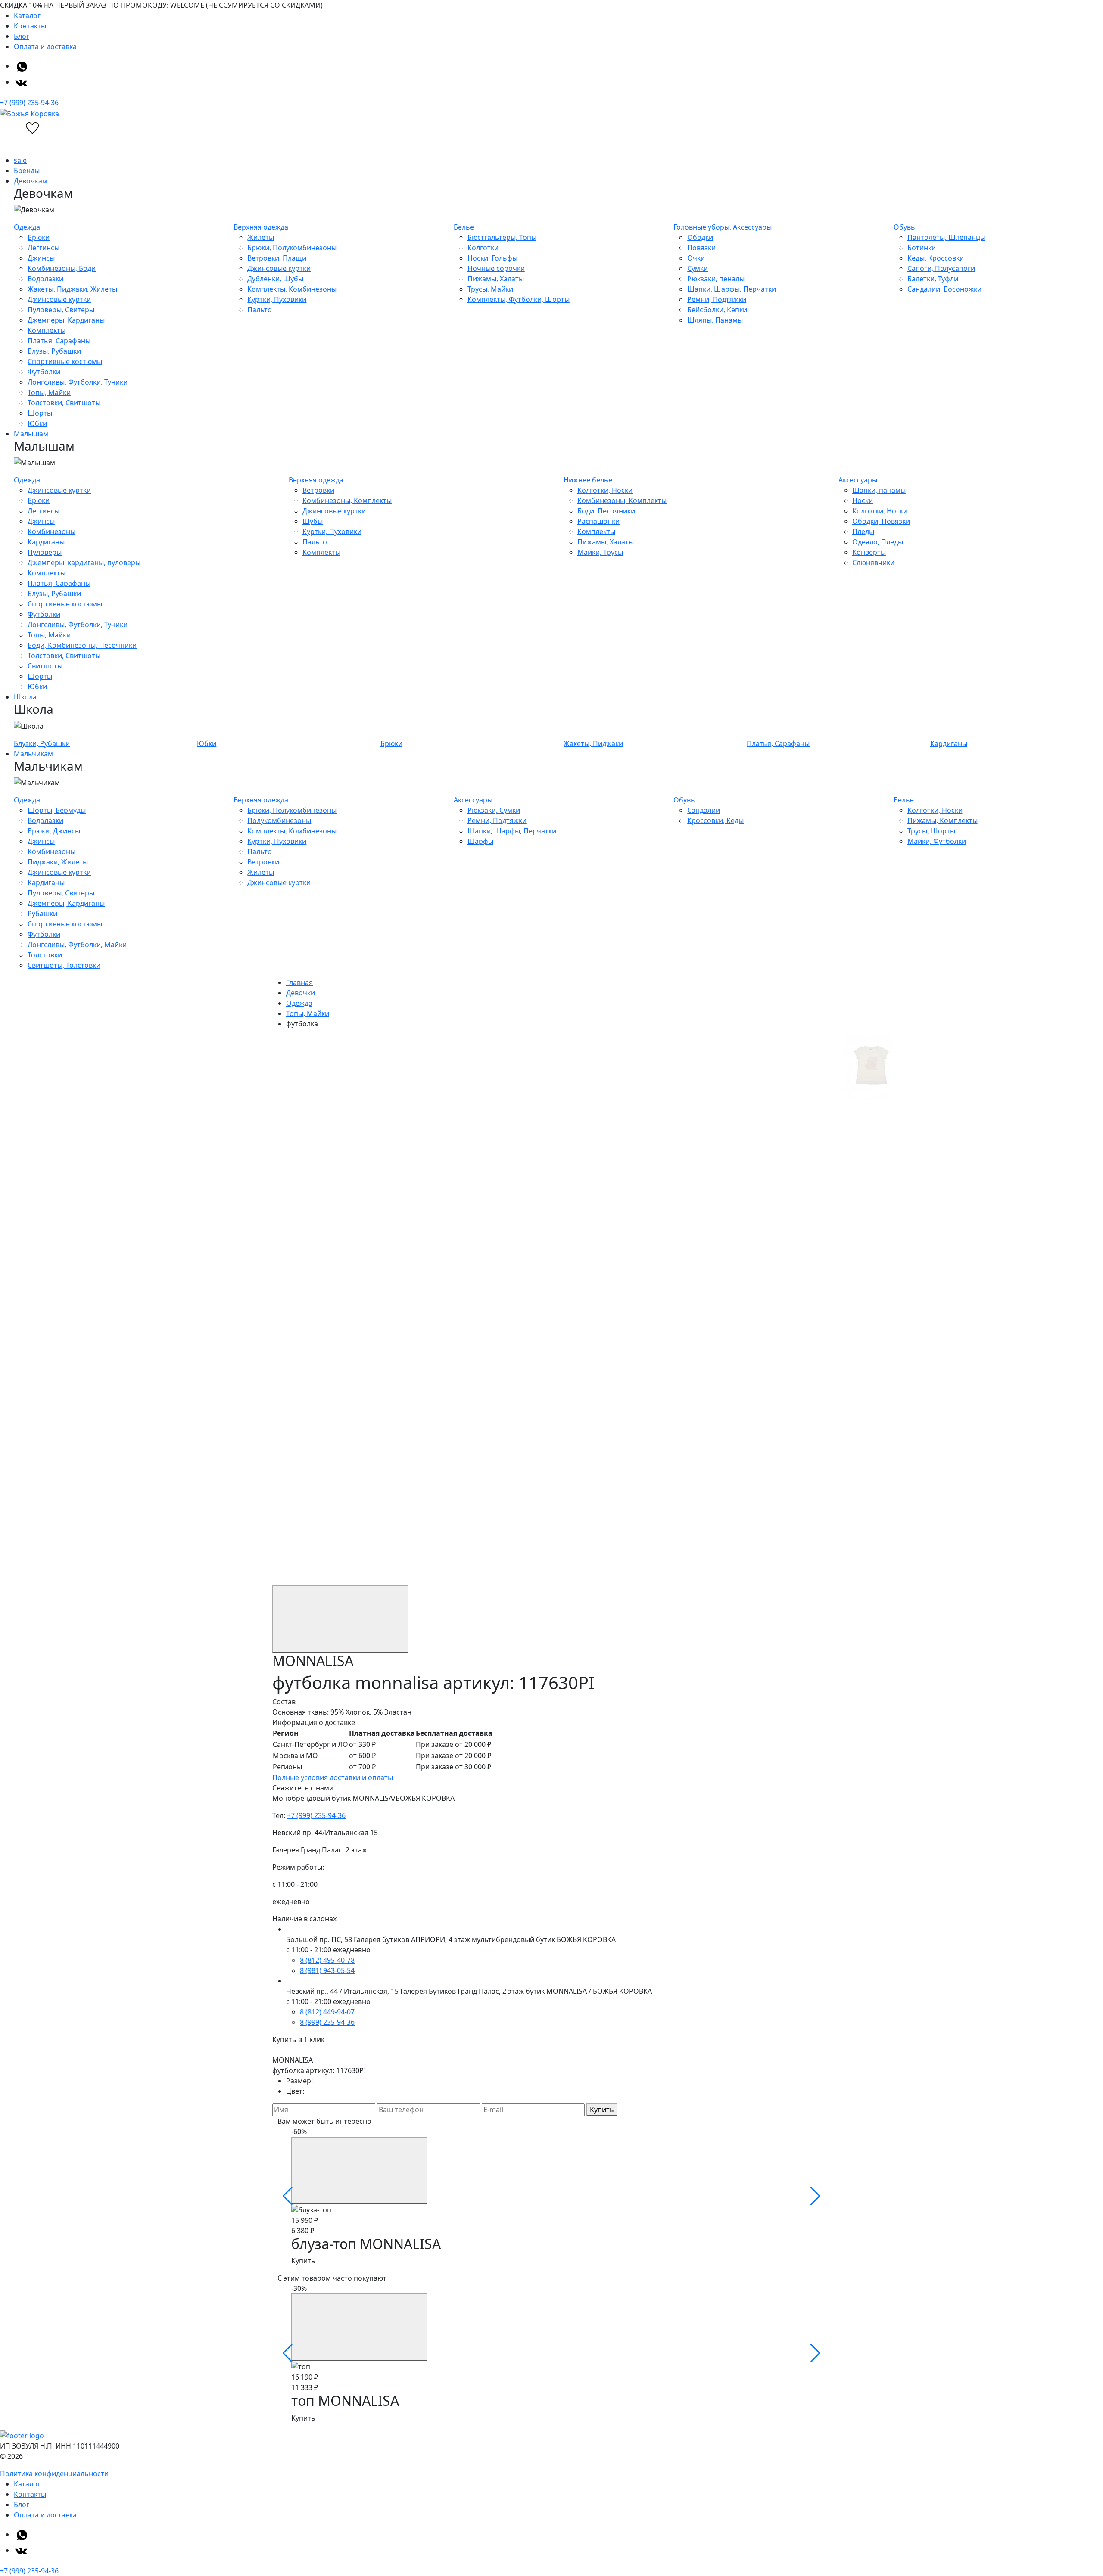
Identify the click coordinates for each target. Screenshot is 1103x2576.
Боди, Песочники (606, 511)
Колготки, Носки (605, 490)
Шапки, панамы (879, 490)
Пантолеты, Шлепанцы (946, 237)
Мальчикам (33, 754)
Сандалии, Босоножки (944, 289)
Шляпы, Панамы (715, 320)
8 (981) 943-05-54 (327, 1970)
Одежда (27, 227)
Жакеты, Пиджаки (593, 743)
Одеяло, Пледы (878, 542)
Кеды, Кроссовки (936, 258)
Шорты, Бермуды (57, 810)
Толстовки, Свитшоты (64, 403)
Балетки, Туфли (933, 279)
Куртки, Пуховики (277, 299)
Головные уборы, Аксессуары (723, 227)
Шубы (313, 521)
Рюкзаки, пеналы (716, 279)
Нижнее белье (588, 480)
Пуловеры (45, 552)
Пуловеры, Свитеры (61, 310)
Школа (25, 697)
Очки (696, 258)
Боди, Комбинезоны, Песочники (82, 645)
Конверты (869, 552)
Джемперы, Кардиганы (66, 320)
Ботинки (922, 248)
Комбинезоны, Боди (62, 268)
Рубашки (42, 914)
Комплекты (47, 330)
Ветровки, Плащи (277, 258)
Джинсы (41, 258)
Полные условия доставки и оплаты (333, 1777)
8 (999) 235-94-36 (327, 2022)
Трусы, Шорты (931, 831)
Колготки (483, 248)
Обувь (904, 227)
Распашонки (598, 521)
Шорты (40, 413)
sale (20, 160)
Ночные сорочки (496, 268)
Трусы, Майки (490, 289)
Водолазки (45, 279)
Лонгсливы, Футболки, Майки (77, 945)
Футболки (44, 372)
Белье (464, 227)
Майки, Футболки (937, 841)
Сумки (698, 268)
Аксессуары (858, 480)
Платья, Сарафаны (59, 341)
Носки (863, 500)
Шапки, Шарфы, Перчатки (732, 289)
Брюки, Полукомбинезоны (292, 248)
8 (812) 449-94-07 (327, 2012)
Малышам (31, 434)
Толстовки (45, 955)
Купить (602, 2110)
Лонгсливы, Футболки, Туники (78, 382)
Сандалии (704, 810)
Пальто (260, 310)
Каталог (27, 16)
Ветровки (318, 490)
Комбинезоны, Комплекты (347, 500)
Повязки (701, 248)
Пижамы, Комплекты (943, 820)
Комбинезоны (51, 531)
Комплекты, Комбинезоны (292, 289)
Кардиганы (46, 542)
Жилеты (261, 237)
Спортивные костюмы (65, 361)
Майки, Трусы (600, 552)
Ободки (700, 237)
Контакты (30, 26)
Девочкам (31, 181)
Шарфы (480, 841)
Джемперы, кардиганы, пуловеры (84, 562)
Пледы (863, 531)
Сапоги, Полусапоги (941, 268)
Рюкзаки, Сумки (494, 810)
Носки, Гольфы (492, 258)
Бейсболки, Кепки (717, 310)
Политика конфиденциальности (54, 2473)
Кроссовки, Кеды (715, 820)
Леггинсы (44, 248)
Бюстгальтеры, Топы (502, 237)
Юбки (37, 423)
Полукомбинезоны (279, 820)
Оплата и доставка (45, 47)
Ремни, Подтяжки (717, 299)
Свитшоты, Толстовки (64, 965)
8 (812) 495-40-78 (327, 1960)
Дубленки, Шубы (275, 279)
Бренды (27, 171)
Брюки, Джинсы (54, 831)
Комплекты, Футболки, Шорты (519, 299)
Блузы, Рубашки (54, 351)
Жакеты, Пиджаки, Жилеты (72, 289)
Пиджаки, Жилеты (58, 862)
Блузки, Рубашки (42, 743)
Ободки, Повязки (881, 521)
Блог (22, 36)
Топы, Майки (49, 392)
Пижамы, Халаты (496, 279)
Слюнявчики (873, 562)
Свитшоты (45, 666)
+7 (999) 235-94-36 (29, 103)
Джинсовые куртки (59, 299)
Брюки (39, 237)
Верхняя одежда (261, 227)
